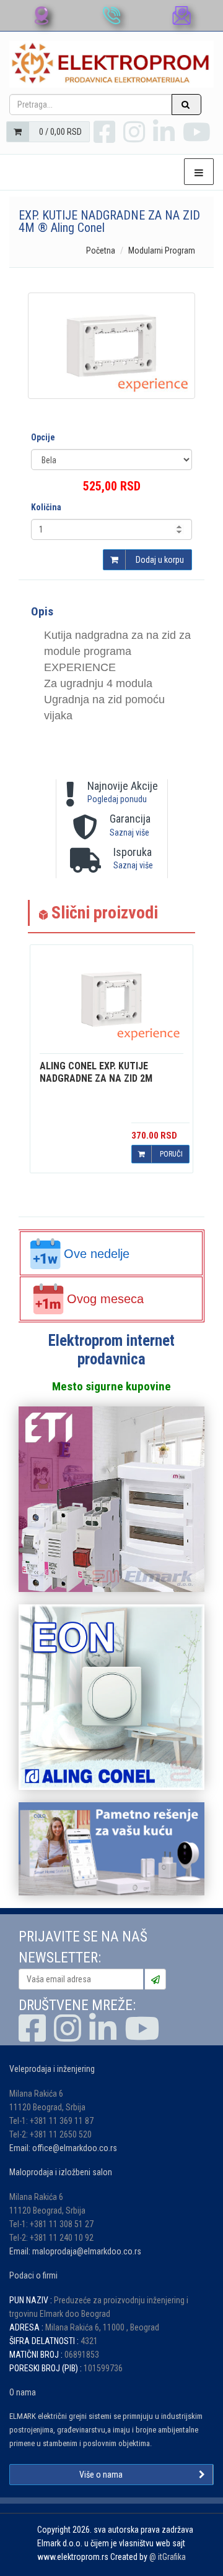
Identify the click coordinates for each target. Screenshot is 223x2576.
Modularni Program (162, 250)
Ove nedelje (97, 1254)
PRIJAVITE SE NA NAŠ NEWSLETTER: (83, 1947)
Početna (101, 250)
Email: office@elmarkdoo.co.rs (63, 2148)
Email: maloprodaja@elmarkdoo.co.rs (75, 2251)
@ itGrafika (168, 2557)
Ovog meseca (105, 1299)
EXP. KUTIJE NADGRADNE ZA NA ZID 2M (96, 1072)
